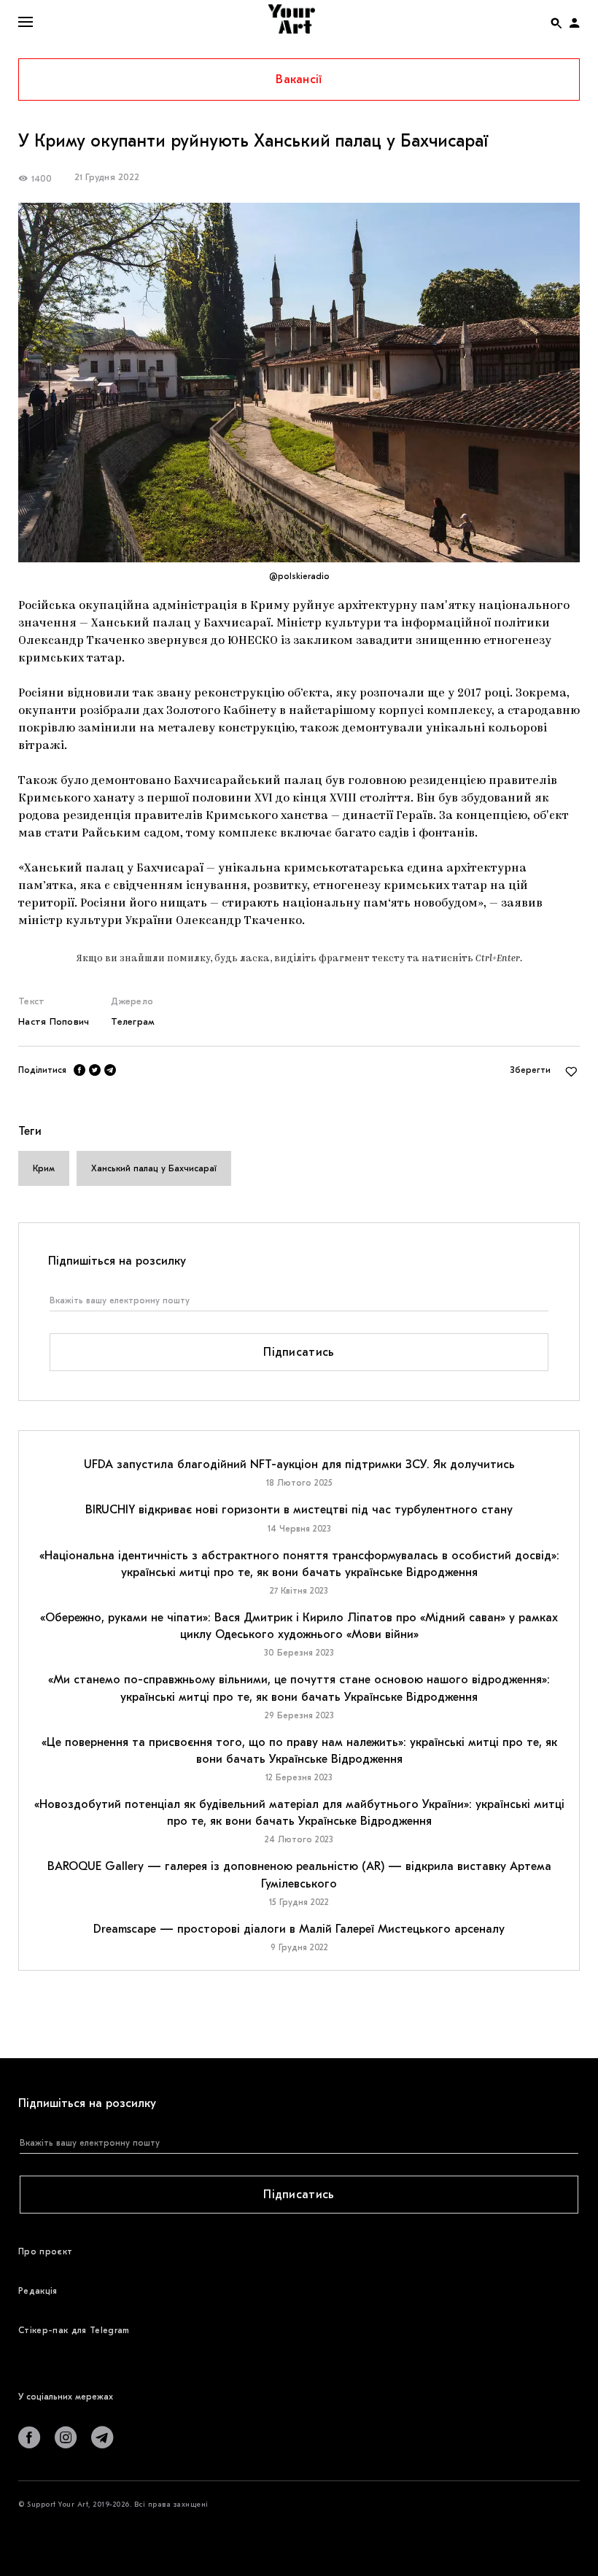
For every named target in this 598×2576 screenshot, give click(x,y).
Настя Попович (54, 1021)
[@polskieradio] (299, 383)
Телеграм (133, 1021)
